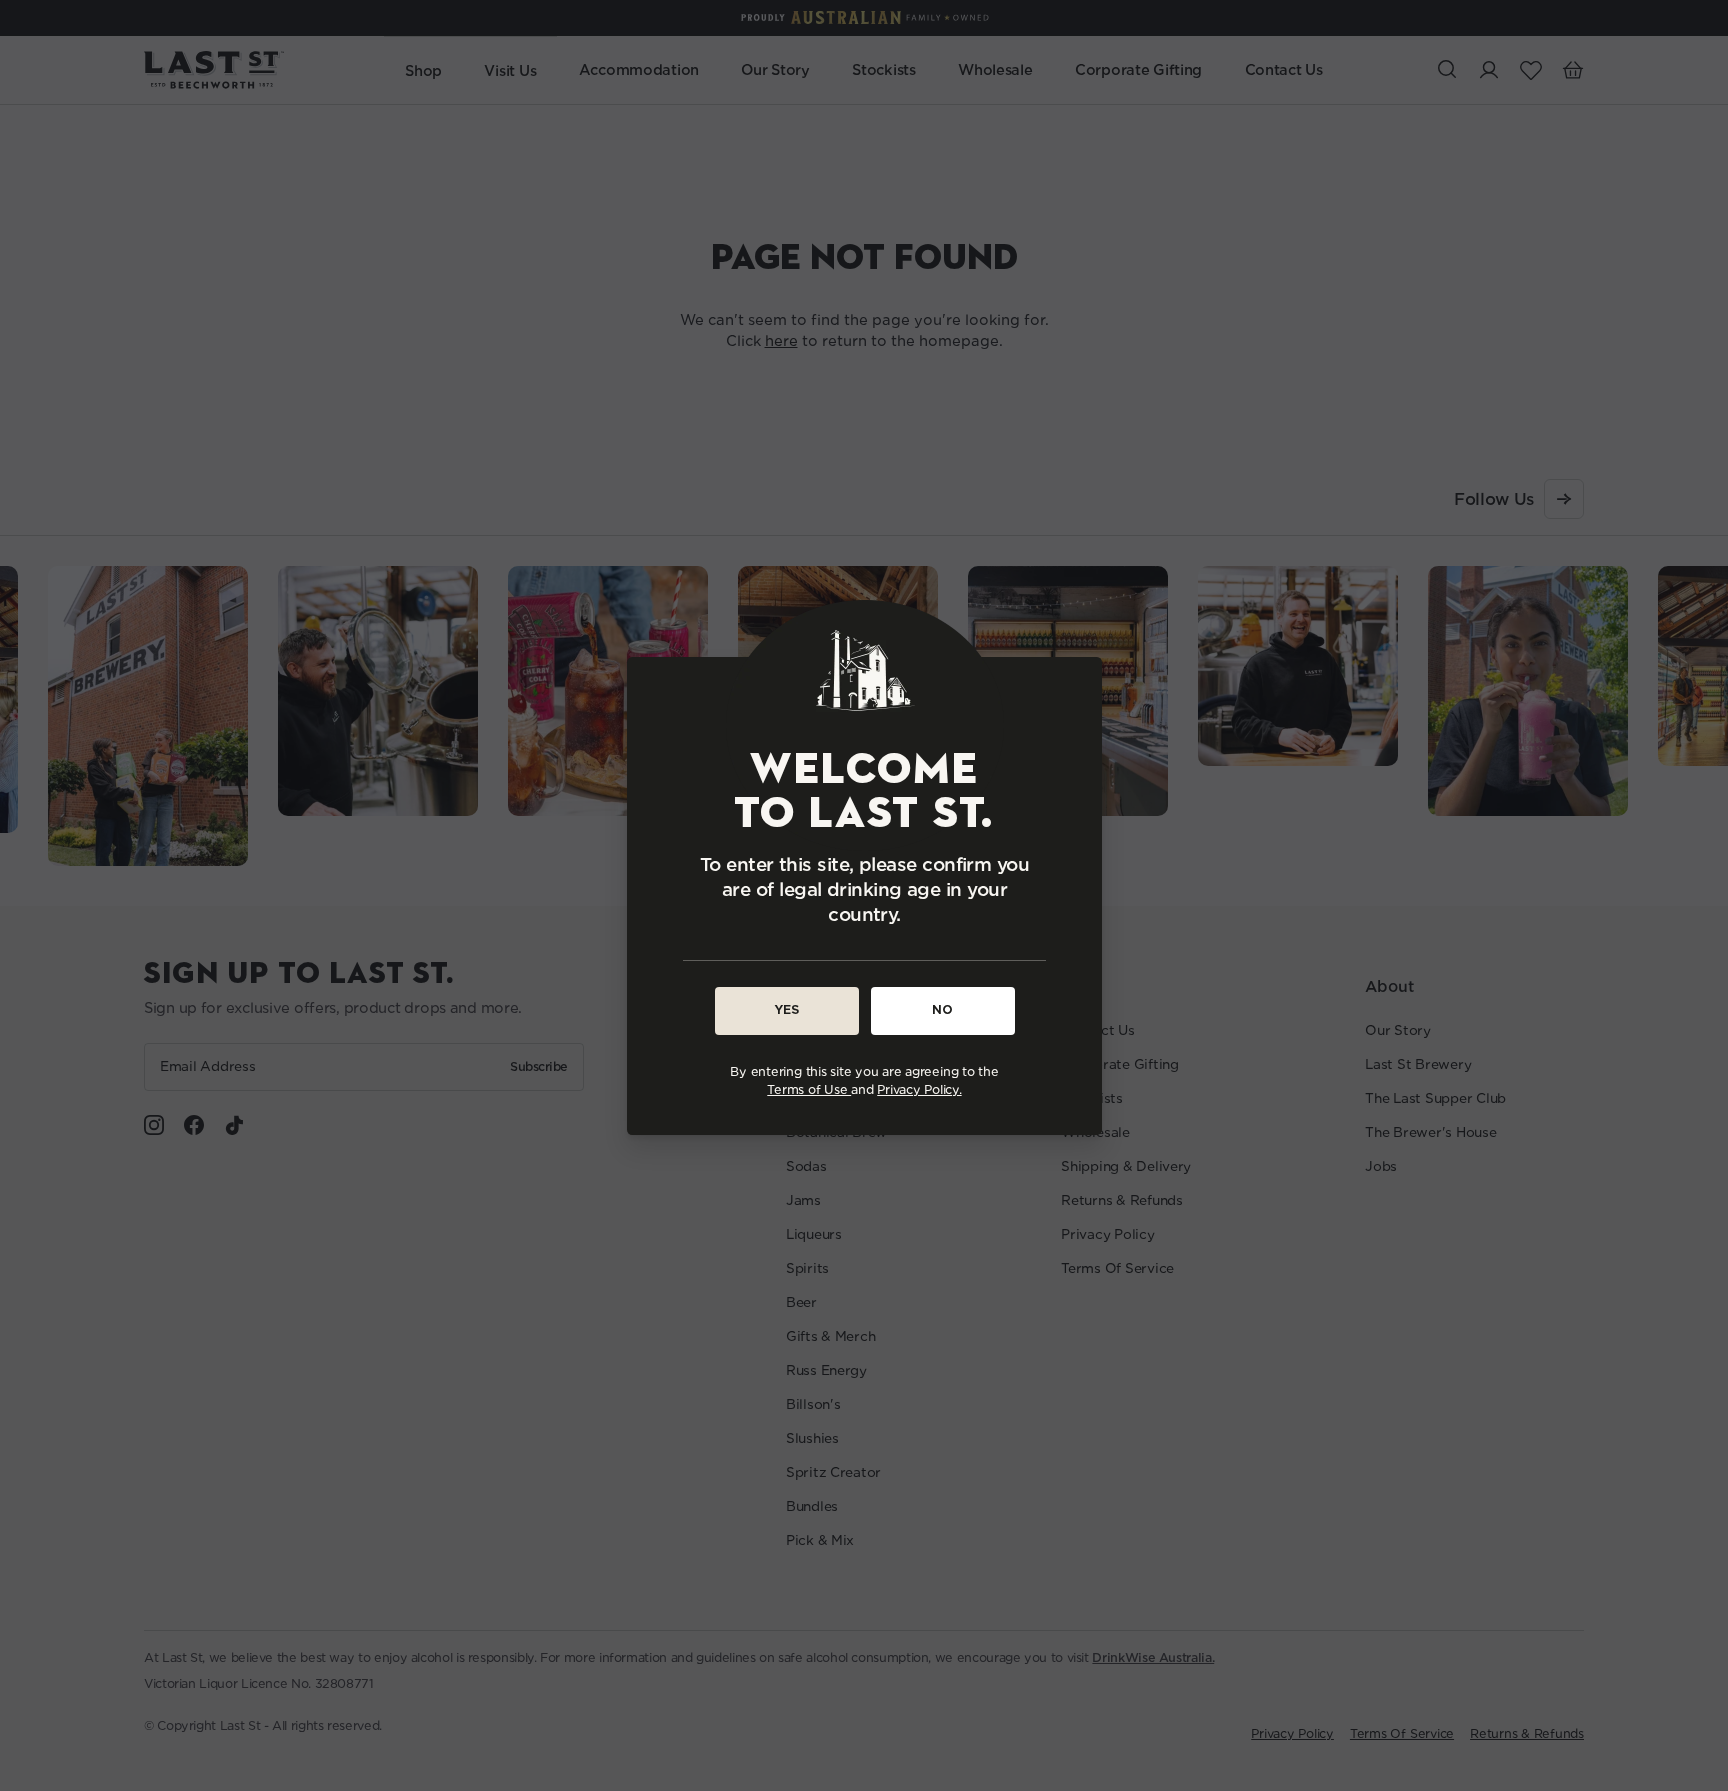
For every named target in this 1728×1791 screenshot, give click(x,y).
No (942, 1009)
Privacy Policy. (919, 1088)
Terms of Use (809, 1088)
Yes (786, 1009)
